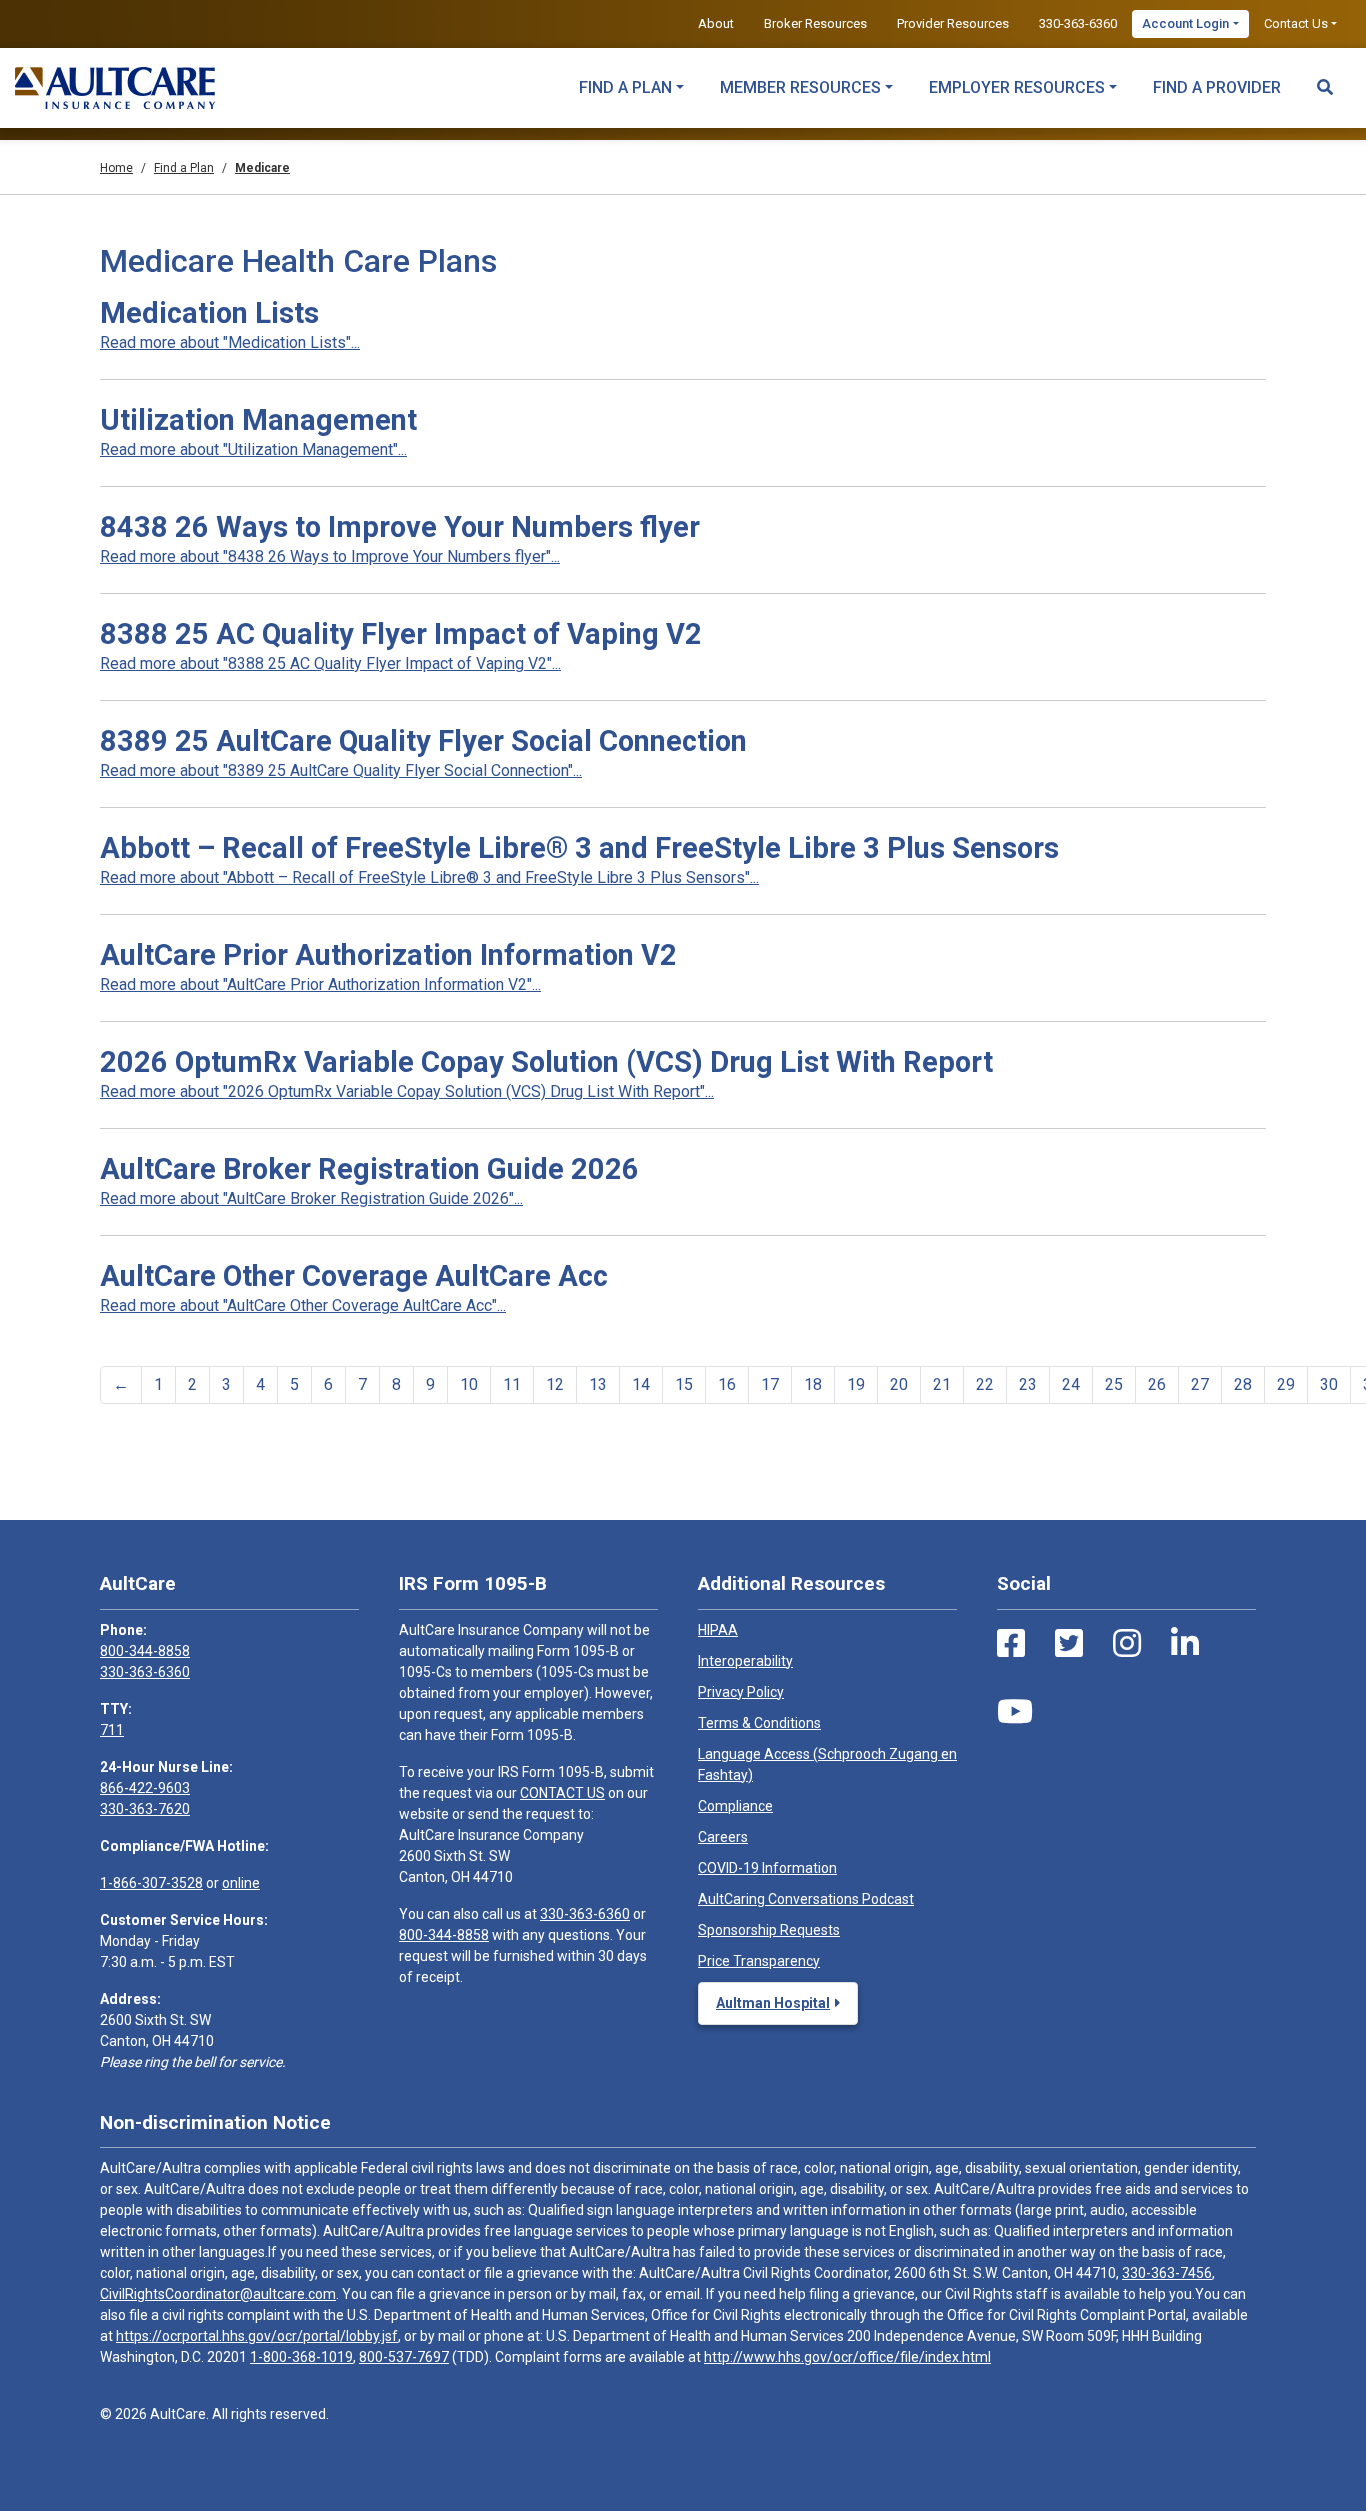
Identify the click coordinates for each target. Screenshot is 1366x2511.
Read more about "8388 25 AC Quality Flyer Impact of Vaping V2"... (330, 663)
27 (1200, 1384)
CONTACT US (562, 1793)
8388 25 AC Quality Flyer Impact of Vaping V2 (401, 634)
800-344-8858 (145, 1651)
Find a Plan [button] (625, 87)
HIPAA (718, 1630)
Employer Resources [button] (1017, 87)
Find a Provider (1217, 87)
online (241, 1883)
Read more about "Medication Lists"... (230, 342)
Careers (723, 1837)
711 (112, 1730)
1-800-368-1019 (301, 2357)
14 (641, 1384)
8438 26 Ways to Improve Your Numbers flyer (400, 527)
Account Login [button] (1185, 23)
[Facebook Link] (1011, 1644)
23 (1028, 1384)
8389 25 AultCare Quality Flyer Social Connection (423, 741)
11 (512, 1384)
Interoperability (745, 1661)
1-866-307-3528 (151, 1883)
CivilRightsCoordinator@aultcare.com (218, 2294)
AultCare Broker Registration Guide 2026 (369, 1169)
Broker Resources (815, 23)
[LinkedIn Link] (1185, 1644)
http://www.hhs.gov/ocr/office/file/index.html (847, 2357)
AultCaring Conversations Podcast (806, 1899)
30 (1329, 1384)
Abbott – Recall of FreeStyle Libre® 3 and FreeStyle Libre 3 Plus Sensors (579, 848)
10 (469, 1384)
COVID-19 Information (767, 1868)
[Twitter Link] (1069, 1644)
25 (1114, 1384)
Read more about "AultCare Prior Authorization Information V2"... (320, 984)
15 (684, 1384)
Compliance (735, 1806)
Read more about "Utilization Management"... (253, 449)
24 (1071, 1384)
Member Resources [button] (800, 87)
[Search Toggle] (1325, 78)
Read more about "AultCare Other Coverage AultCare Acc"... (303, 1305)
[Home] (115, 88)
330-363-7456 (1167, 2273)
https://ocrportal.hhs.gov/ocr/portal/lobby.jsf (257, 2336)
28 (1243, 1384)
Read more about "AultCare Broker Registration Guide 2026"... (311, 1198)
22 (985, 1384)
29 (1286, 1384)
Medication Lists (209, 313)
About (716, 23)
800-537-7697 (404, 2357)
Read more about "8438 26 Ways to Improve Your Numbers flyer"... (330, 556)
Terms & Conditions (759, 1723)
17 (770, 1384)
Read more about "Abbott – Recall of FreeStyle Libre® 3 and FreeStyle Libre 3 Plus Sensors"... (429, 877)
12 (555, 1384)
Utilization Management (258, 420)
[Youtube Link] (1015, 1712)
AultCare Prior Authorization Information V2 (388, 955)
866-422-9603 (145, 1788)
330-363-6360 (1078, 23)
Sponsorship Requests (769, 1930)
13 (598, 1384)
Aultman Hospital (773, 2003)
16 (727, 1384)
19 (856, 1384)
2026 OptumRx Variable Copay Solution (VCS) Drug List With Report (546, 1062)
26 (1157, 1384)
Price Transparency (759, 1961)
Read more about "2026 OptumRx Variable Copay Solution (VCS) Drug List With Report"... (407, 1091)
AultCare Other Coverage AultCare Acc (354, 1276)
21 (942, 1384)
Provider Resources (953, 23)
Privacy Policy (741, 1692)
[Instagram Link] (1127, 1644)
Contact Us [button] (1296, 23)
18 (813, 1384)
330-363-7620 (145, 1809)
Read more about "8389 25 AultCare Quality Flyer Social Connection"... (341, 770)
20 (899, 1384)
